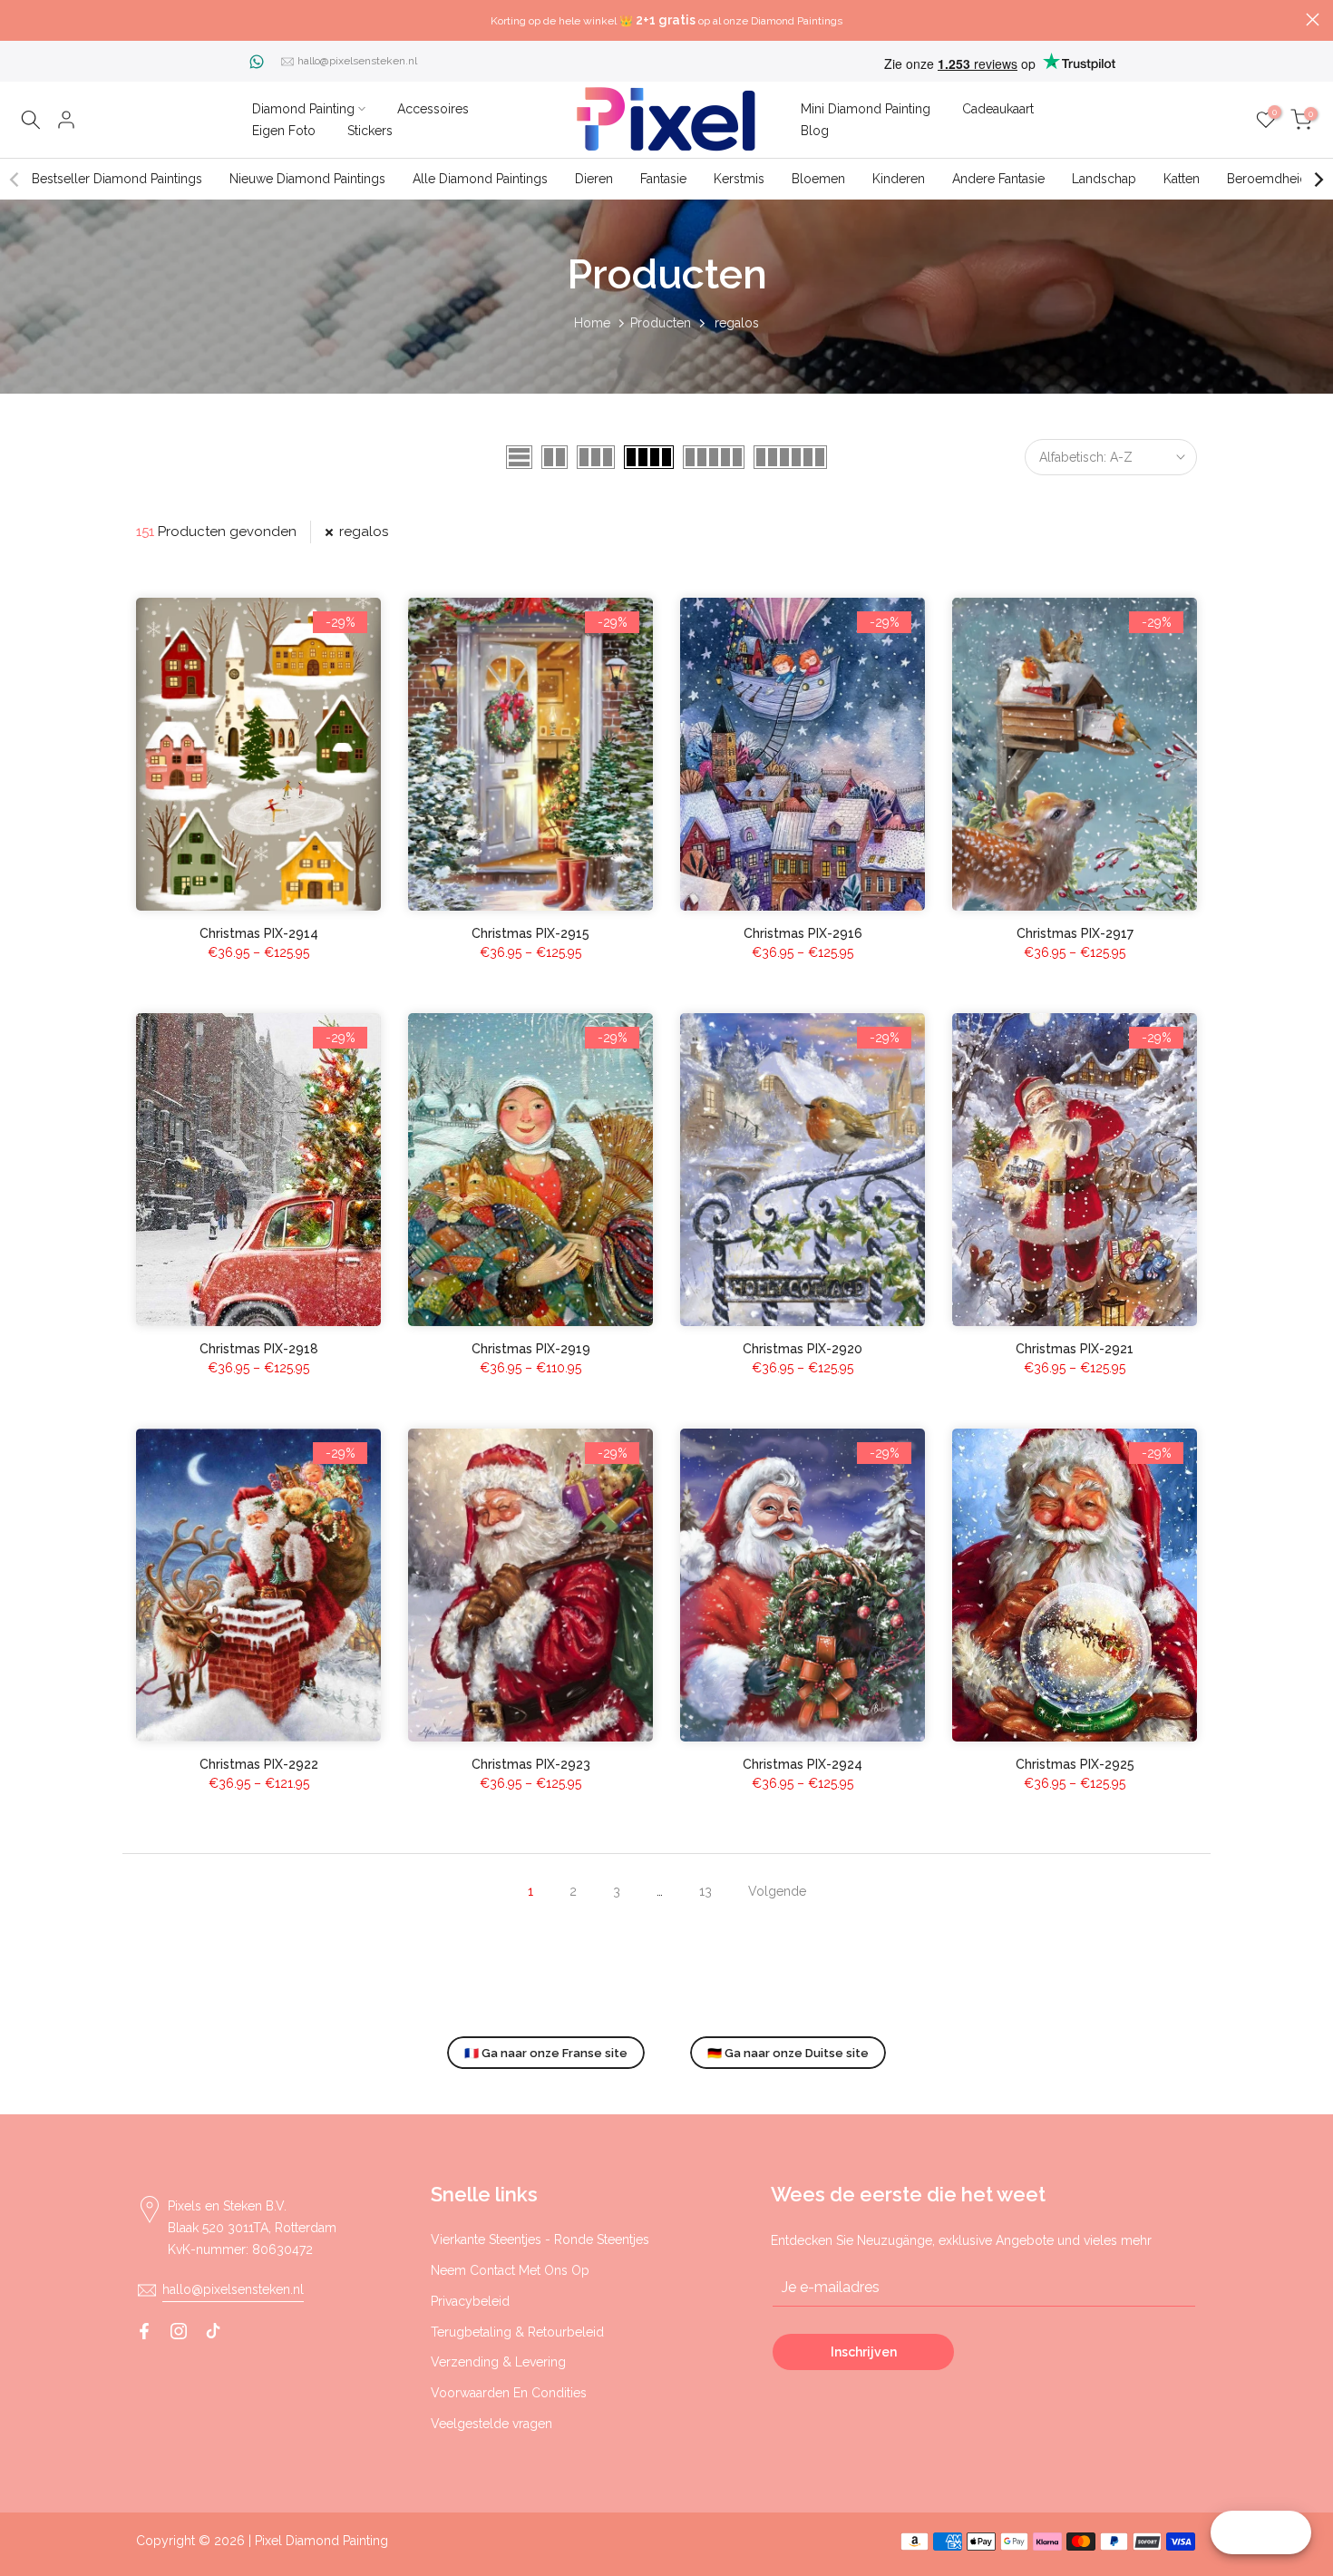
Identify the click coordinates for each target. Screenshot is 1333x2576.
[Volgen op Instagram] (179, 2331)
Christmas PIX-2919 (531, 1349)
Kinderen (899, 179)
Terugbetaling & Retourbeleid (517, 2332)
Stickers (370, 131)
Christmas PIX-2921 (1075, 1349)
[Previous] (15, 180)
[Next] (1318, 180)
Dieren (594, 179)
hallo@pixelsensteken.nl (357, 61)
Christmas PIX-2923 (531, 1764)
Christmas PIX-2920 (803, 1349)
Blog (815, 131)
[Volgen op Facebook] (144, 2331)
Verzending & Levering (498, 2362)
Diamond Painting (303, 109)
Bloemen (818, 179)
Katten (1182, 179)
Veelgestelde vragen (491, 2424)
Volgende (777, 1891)
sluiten (20, 20)
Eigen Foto (284, 131)
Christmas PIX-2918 (259, 1349)
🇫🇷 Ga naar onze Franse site (546, 2053)
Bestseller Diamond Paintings (117, 179)
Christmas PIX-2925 (1075, 1764)
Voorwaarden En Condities (509, 2393)
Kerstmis (739, 179)
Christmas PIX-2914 (259, 933)
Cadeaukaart (998, 109)
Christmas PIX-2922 (259, 1764)
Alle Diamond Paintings (480, 179)
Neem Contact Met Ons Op (510, 2270)
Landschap (1104, 179)
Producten (661, 323)
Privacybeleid (470, 2301)
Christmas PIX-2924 (803, 1764)
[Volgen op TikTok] (213, 2331)
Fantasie (663, 179)
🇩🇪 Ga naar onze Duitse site (788, 2053)
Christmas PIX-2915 (530, 933)
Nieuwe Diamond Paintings (307, 179)
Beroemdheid (1267, 179)
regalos (364, 532)
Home (592, 323)
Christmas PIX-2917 (1075, 933)
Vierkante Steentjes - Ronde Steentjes (540, 2239)
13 (705, 1891)
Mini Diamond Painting (866, 109)
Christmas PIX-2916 (803, 933)
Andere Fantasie (998, 179)
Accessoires (433, 109)
